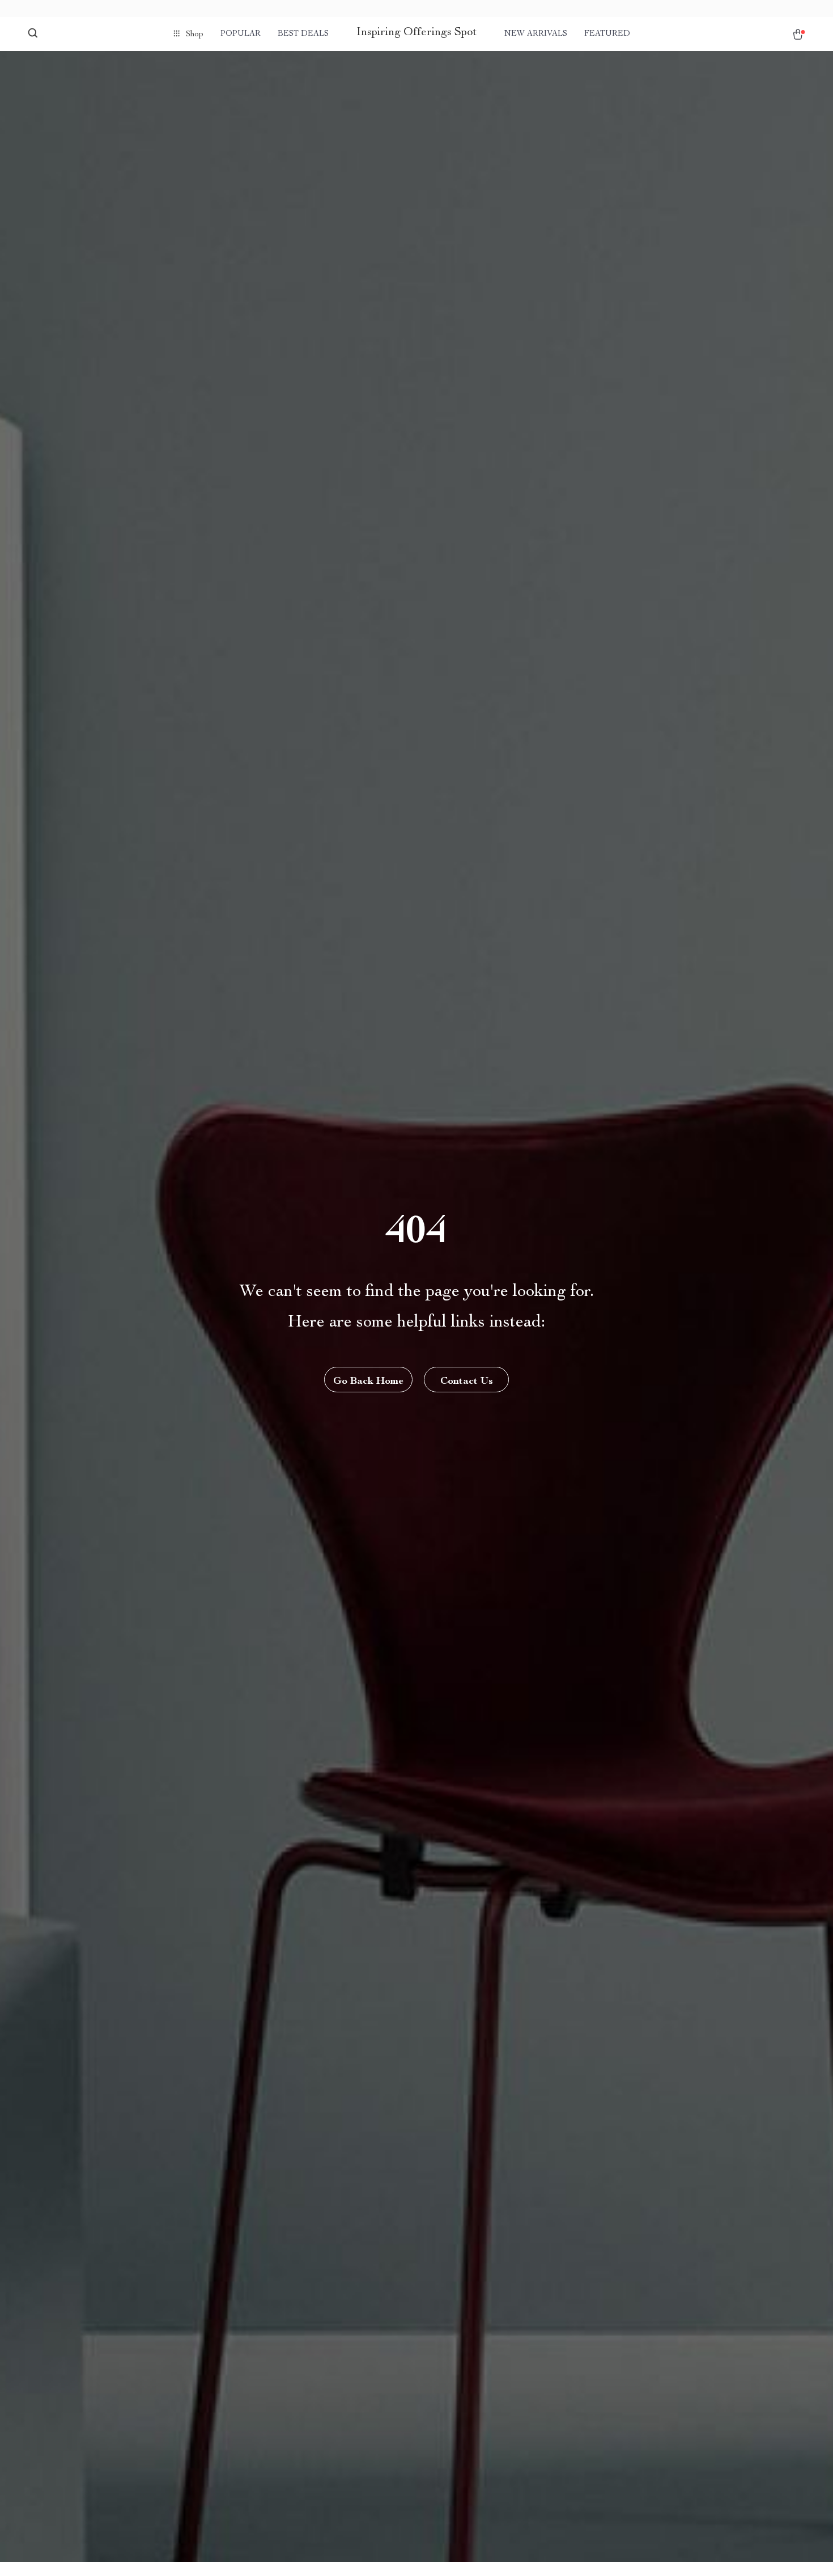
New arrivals (536, 34)
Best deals (303, 34)
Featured (607, 34)
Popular (241, 34)
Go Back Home (368, 1382)
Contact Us (467, 1382)
